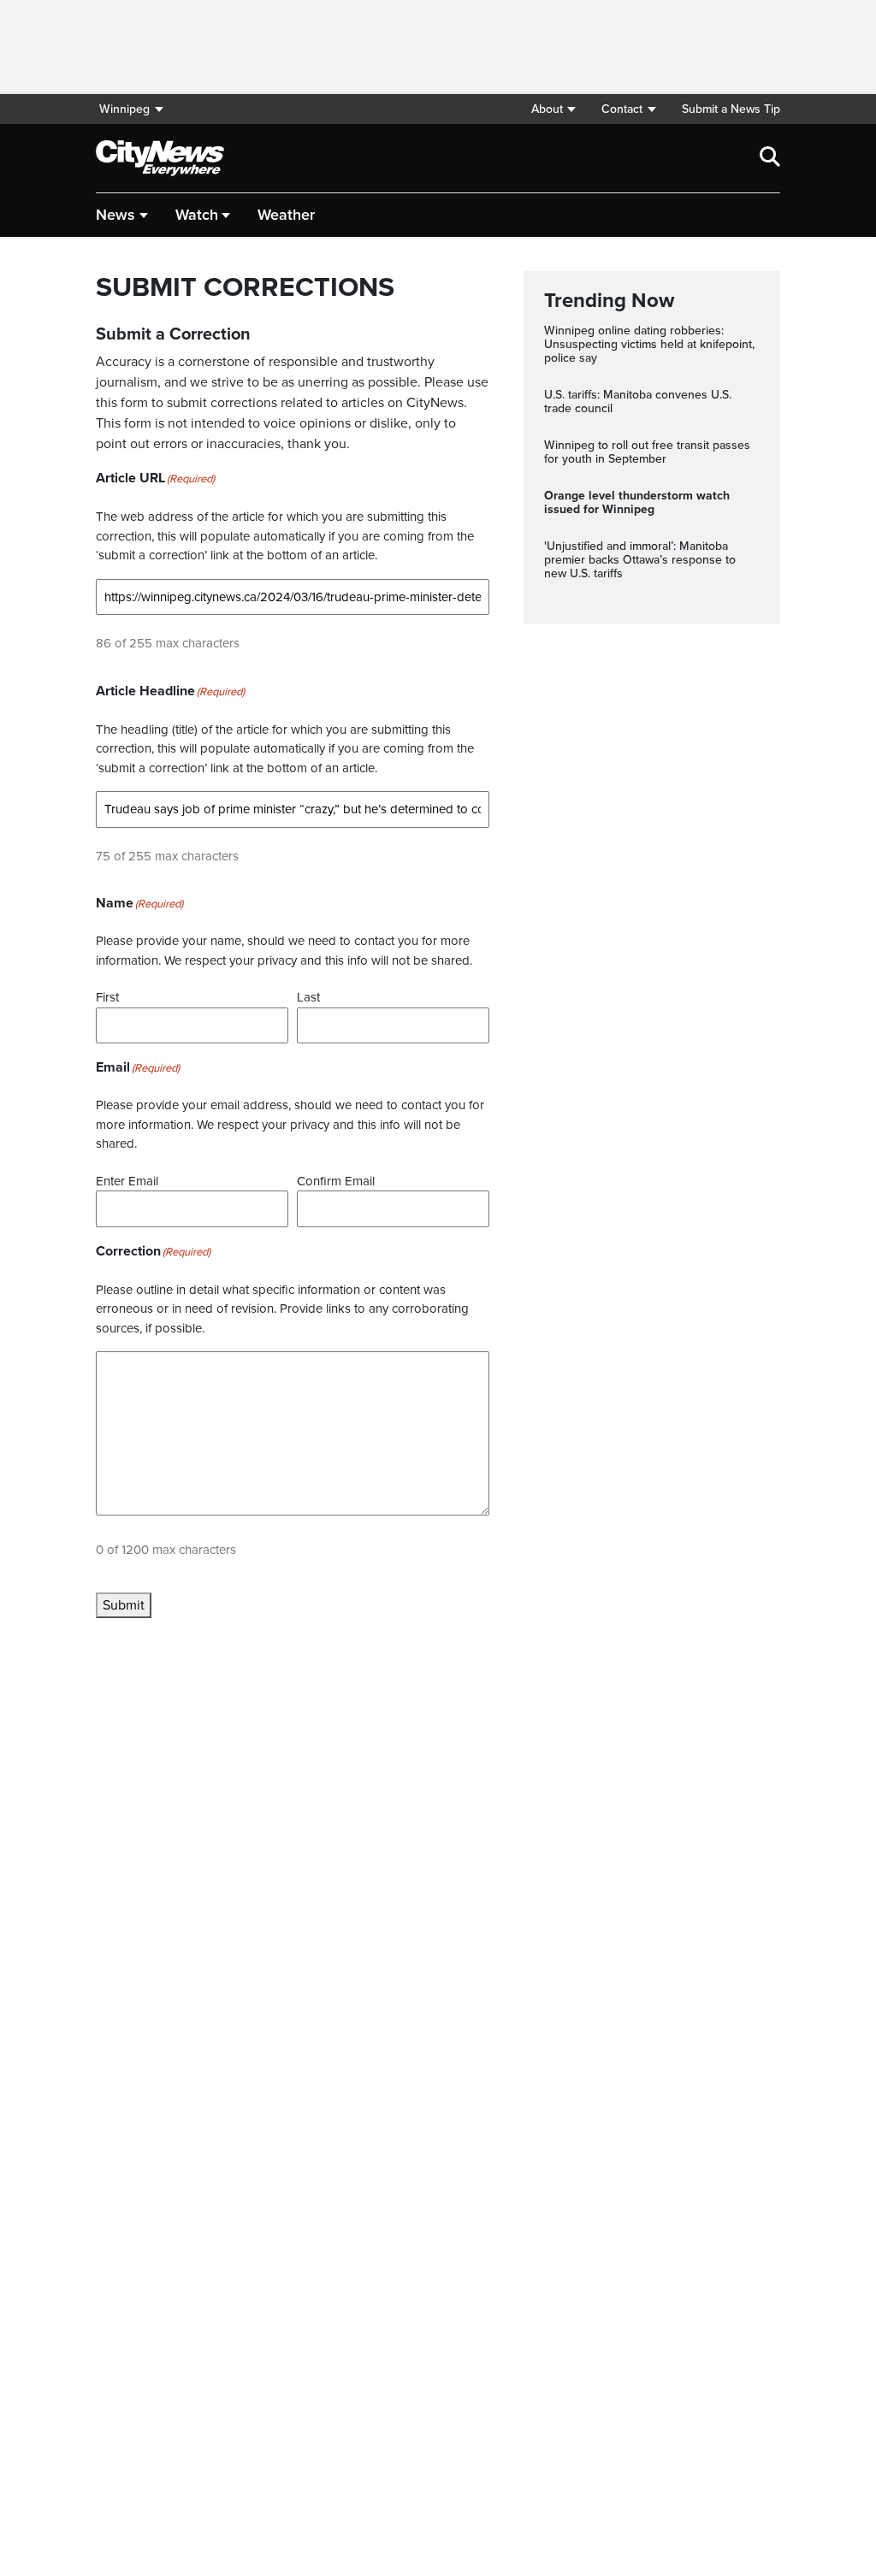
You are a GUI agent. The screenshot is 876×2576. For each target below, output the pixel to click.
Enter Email (127, 1181)
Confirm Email (336, 1181)
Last (308, 997)
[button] (553, 109)
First (107, 997)
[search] (770, 158)
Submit (124, 1605)
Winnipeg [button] (124, 109)
